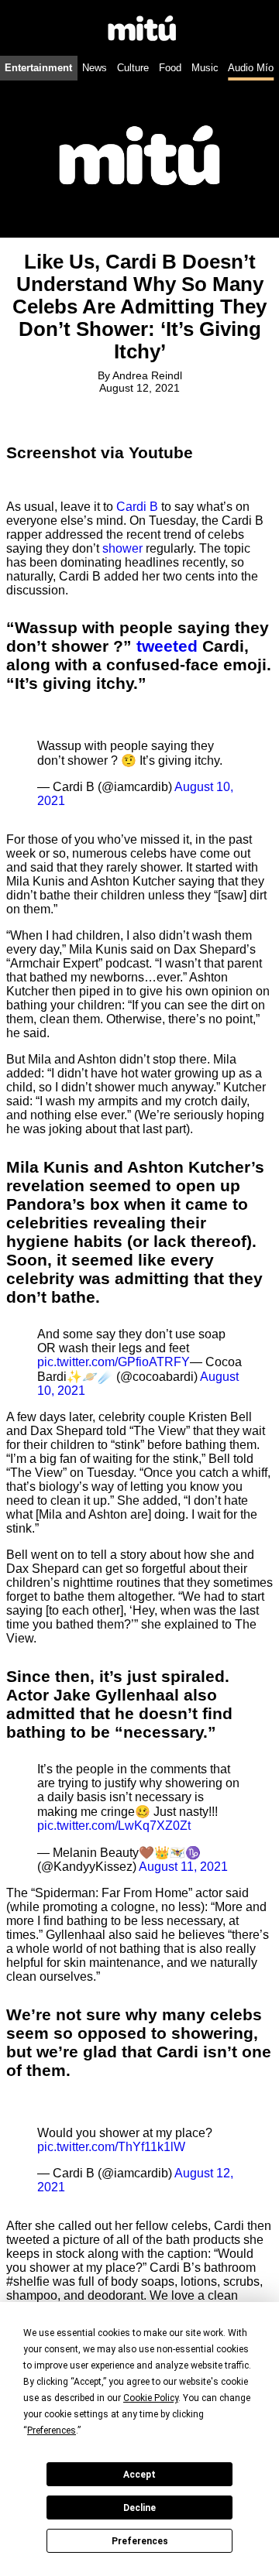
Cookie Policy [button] (151, 2398)
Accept (139, 2475)
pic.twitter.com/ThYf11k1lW (111, 2147)
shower (122, 548)
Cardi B (137, 507)
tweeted (167, 646)
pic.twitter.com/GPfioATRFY (114, 1362)
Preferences (140, 2541)
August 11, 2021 (183, 1867)
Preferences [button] (52, 2430)
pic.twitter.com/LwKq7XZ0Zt (114, 1826)
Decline (139, 2508)
